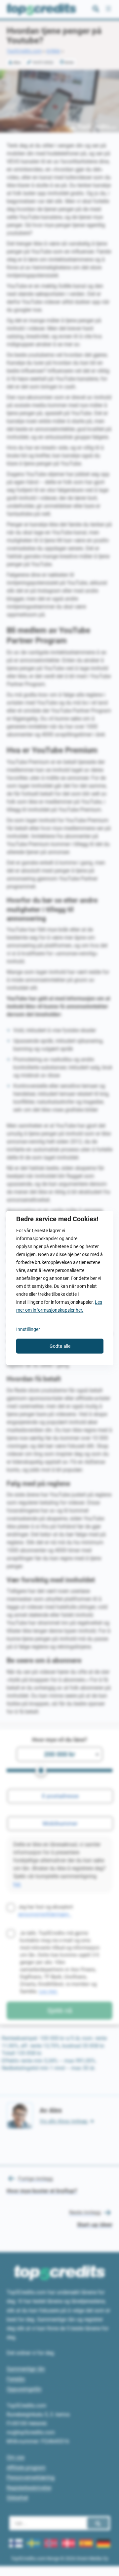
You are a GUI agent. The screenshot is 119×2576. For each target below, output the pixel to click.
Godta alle (60, 1346)
